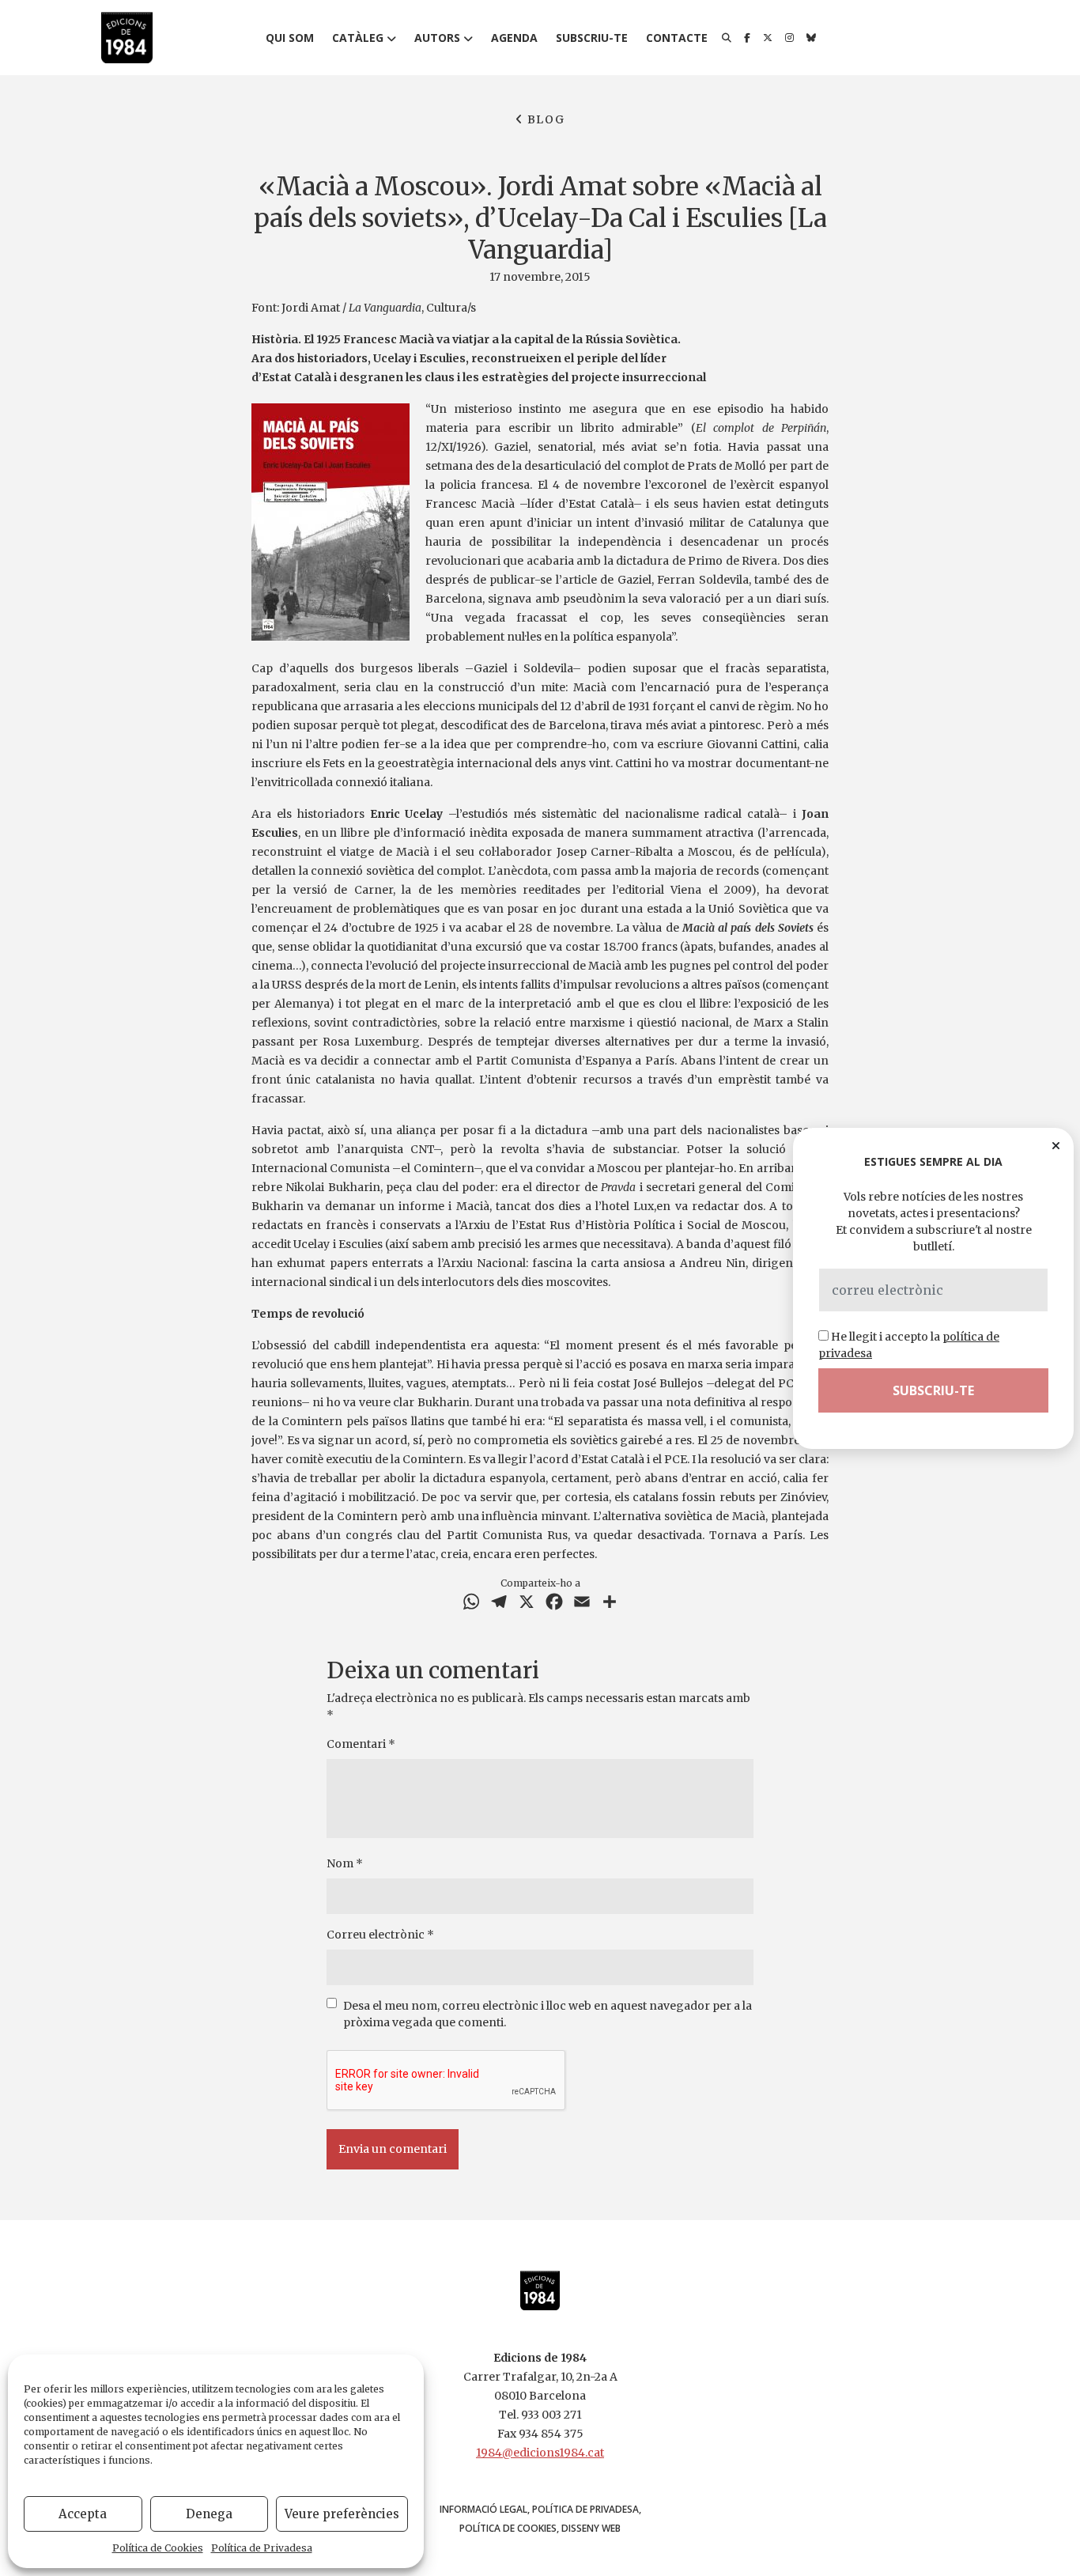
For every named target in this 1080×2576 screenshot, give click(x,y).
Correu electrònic (380, 1935)
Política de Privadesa (262, 2548)
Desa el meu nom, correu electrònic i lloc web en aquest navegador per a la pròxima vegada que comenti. (548, 2014)
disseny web (591, 2528)
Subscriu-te (592, 38)
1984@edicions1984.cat (540, 2453)
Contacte (677, 38)
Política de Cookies (158, 2548)
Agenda (514, 38)
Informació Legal (483, 2509)
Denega (209, 2514)
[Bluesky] (811, 38)
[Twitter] (768, 38)
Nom (345, 1863)
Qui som (290, 38)
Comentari (361, 1744)
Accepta (83, 2514)
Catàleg (358, 38)
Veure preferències (342, 2514)
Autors (437, 38)
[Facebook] (747, 38)
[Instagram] (789, 38)
